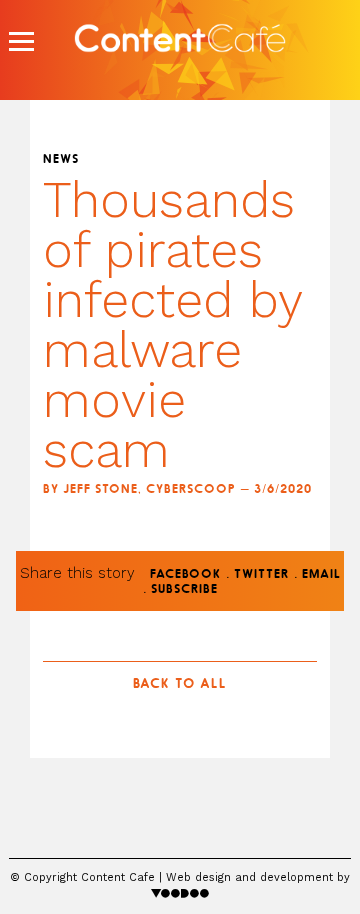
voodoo (180, 892)
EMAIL (321, 575)
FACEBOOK (185, 575)
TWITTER (261, 575)
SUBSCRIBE (184, 590)
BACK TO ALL (180, 684)
